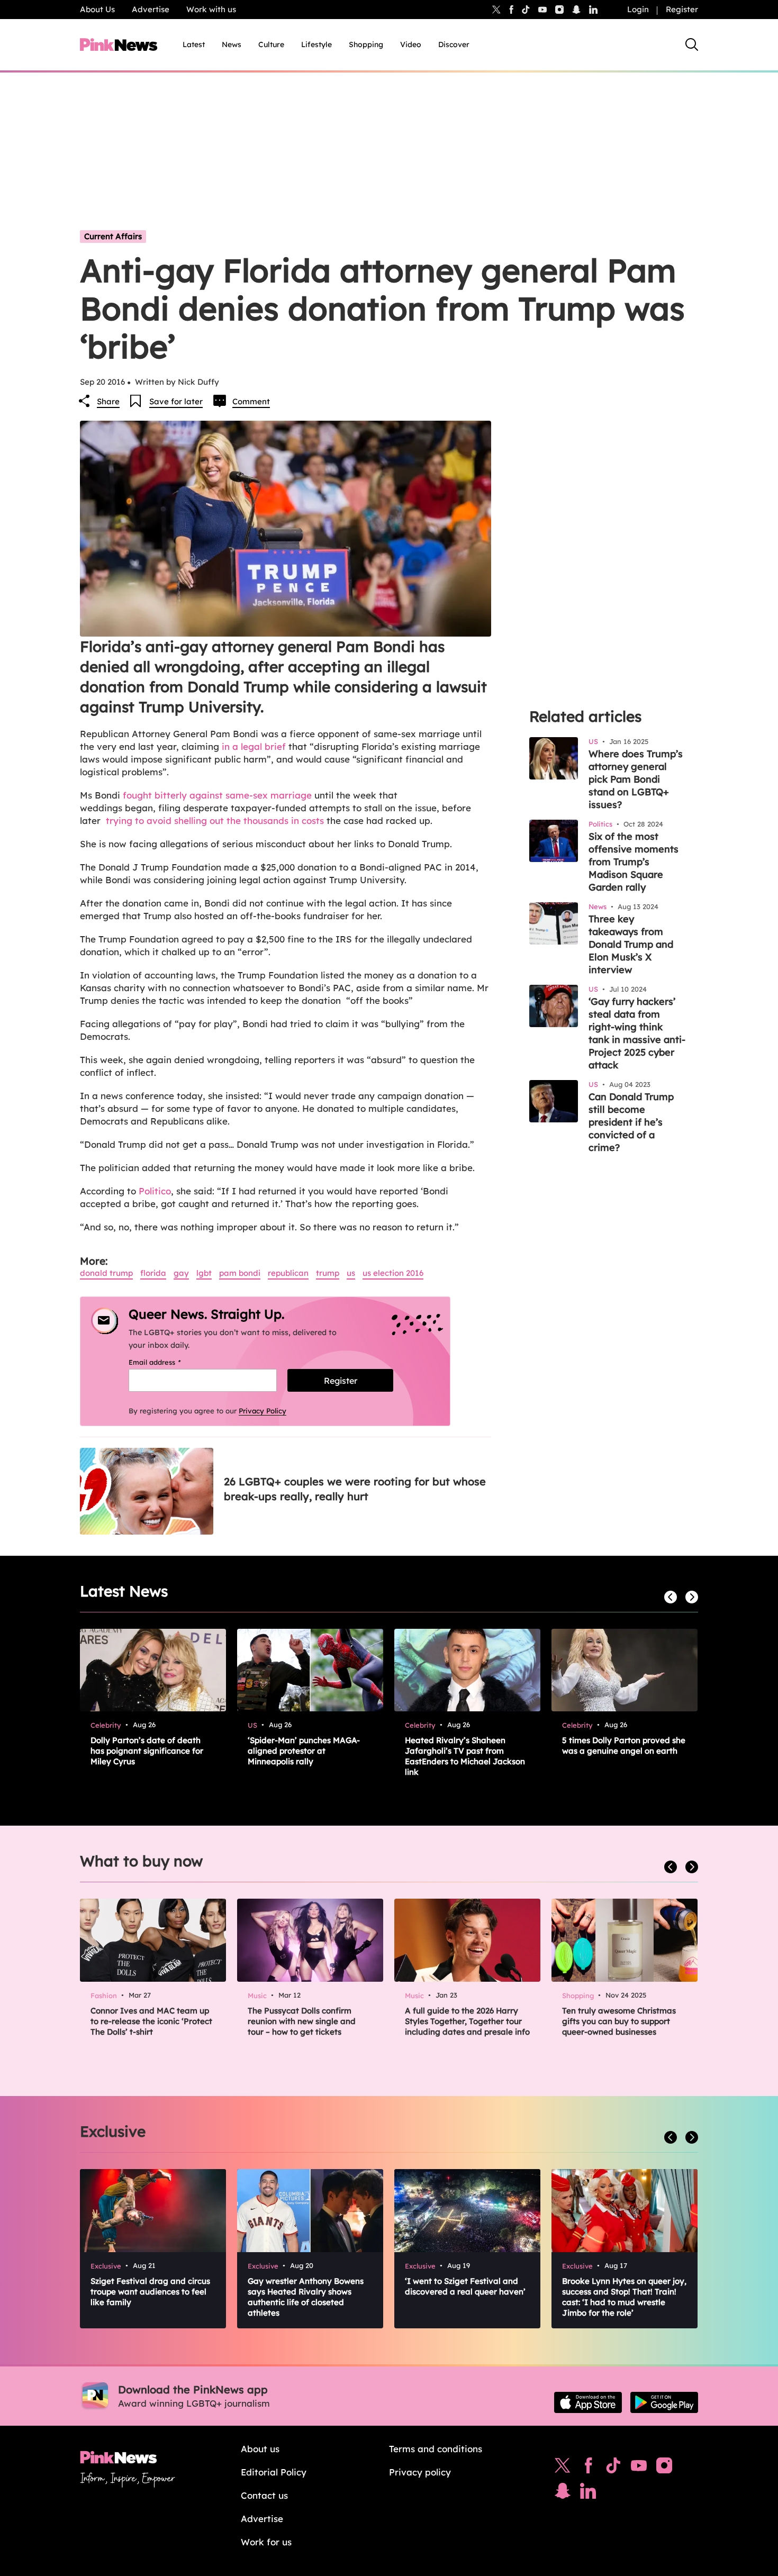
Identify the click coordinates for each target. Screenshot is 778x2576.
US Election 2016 (393, 1273)
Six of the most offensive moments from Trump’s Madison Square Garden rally (634, 862)
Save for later (176, 401)
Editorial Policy (274, 2472)
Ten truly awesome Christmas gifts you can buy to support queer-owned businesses (619, 2021)
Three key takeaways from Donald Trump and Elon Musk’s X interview (631, 944)
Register (682, 9)
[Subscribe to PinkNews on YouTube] (639, 2468)
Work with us (211, 9)
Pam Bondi (240, 1273)
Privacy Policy (263, 1411)
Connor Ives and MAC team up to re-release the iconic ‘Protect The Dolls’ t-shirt (151, 2021)
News (232, 44)
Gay (181, 1273)
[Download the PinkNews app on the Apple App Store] (588, 2402)
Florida (153, 1273)
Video (411, 44)
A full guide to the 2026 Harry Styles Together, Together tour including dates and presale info (467, 2021)
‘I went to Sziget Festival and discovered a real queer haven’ (465, 2286)
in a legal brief (254, 746)
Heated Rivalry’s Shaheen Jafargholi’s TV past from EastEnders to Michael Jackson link (465, 1756)
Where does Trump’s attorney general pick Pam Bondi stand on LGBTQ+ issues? (636, 779)
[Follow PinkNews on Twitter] (563, 2468)
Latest (194, 44)
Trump (328, 1273)
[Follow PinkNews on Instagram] (664, 2468)
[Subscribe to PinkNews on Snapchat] (563, 2493)
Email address (168, 1362)
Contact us (264, 2495)
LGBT (204, 1273)
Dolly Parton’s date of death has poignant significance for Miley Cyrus (147, 1751)
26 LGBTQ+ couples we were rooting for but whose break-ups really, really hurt (355, 1489)
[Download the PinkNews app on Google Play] (664, 2402)
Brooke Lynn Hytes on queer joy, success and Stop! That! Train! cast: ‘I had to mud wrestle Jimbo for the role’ (624, 2297)
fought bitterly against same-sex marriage (217, 795)
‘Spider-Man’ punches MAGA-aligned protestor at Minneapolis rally (304, 1751)
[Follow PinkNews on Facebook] (588, 2468)
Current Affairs (113, 236)
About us (260, 2449)
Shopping (366, 44)
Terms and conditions (436, 2449)
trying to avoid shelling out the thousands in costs (216, 820)
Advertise (151, 9)
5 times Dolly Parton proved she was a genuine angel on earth (624, 1745)
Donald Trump (106, 1273)
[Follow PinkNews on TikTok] (613, 2468)
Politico (155, 1191)
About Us (97, 9)
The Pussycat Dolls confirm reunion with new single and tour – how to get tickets (302, 2021)
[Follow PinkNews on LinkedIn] (593, 10)
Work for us (266, 2542)
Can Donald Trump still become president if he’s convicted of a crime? (631, 1122)
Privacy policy (420, 2472)
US (351, 1273)
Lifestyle (316, 44)
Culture (271, 44)
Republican (288, 1273)
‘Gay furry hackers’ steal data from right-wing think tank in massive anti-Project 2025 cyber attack (637, 1033)
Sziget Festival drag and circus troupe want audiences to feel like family (150, 2292)
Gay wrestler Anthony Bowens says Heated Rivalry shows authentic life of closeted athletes (306, 2297)
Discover (454, 44)
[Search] (692, 44)
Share (108, 401)
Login (638, 9)
